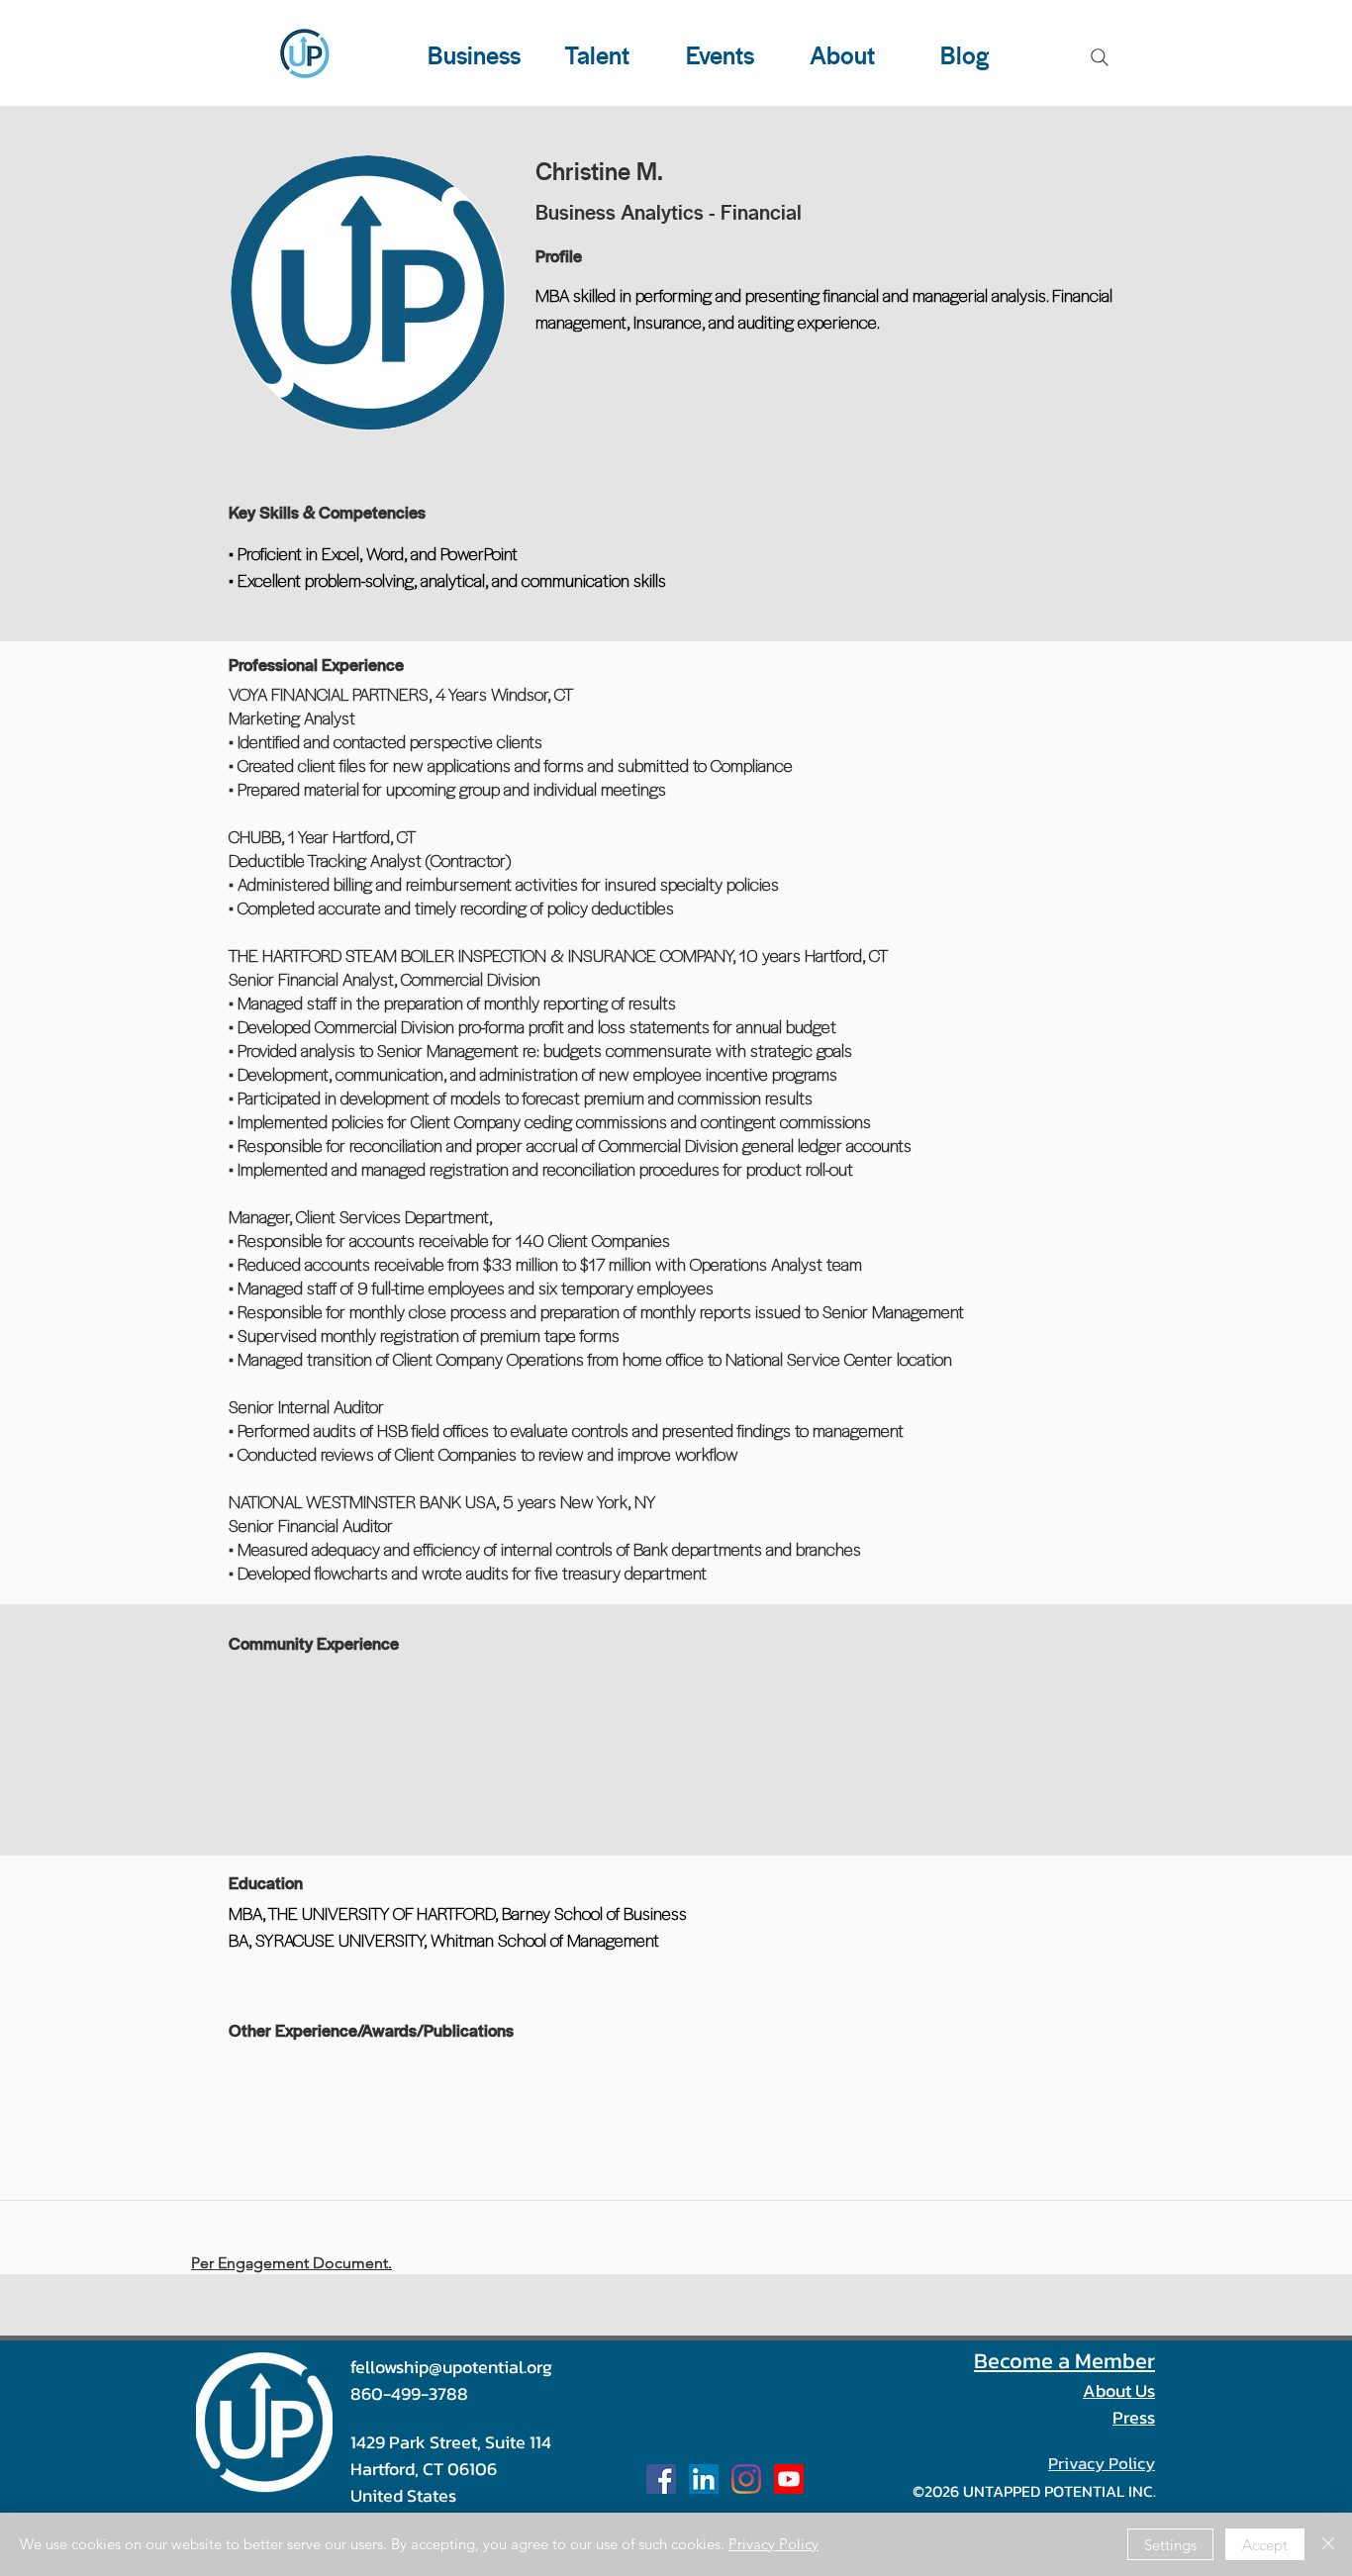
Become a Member (1064, 2361)
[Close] (1328, 2544)
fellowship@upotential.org (451, 2367)
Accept (1265, 2545)
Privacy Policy (773, 2544)
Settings (1170, 2545)
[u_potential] (746, 2479)
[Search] (1100, 57)
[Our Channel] (789, 2479)
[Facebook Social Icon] (661, 2479)
